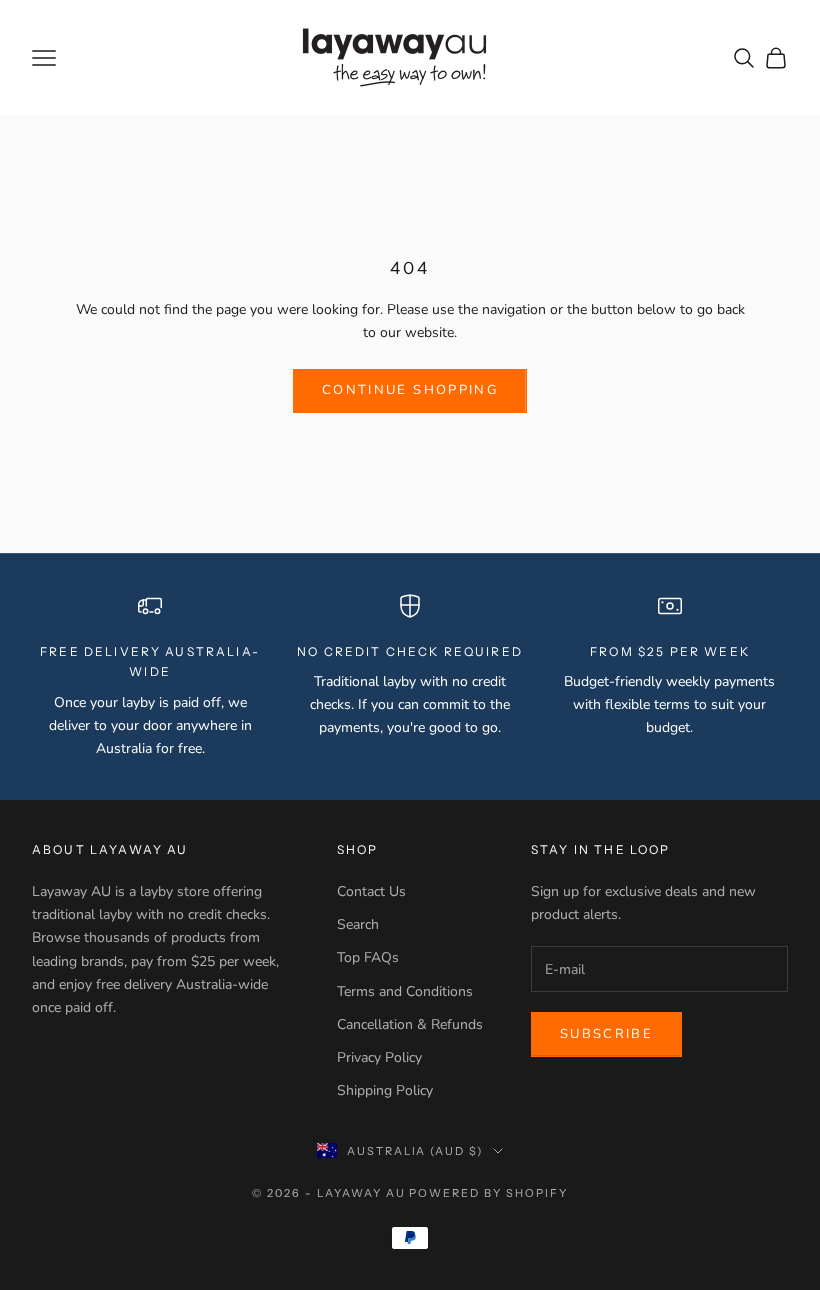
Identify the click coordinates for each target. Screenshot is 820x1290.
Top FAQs (368, 957)
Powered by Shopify (488, 1193)
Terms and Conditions (405, 991)
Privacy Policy (379, 1057)
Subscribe (606, 1034)
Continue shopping (410, 390)
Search (358, 924)
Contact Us (371, 891)
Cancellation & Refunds (410, 1024)
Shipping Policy (385, 1090)
